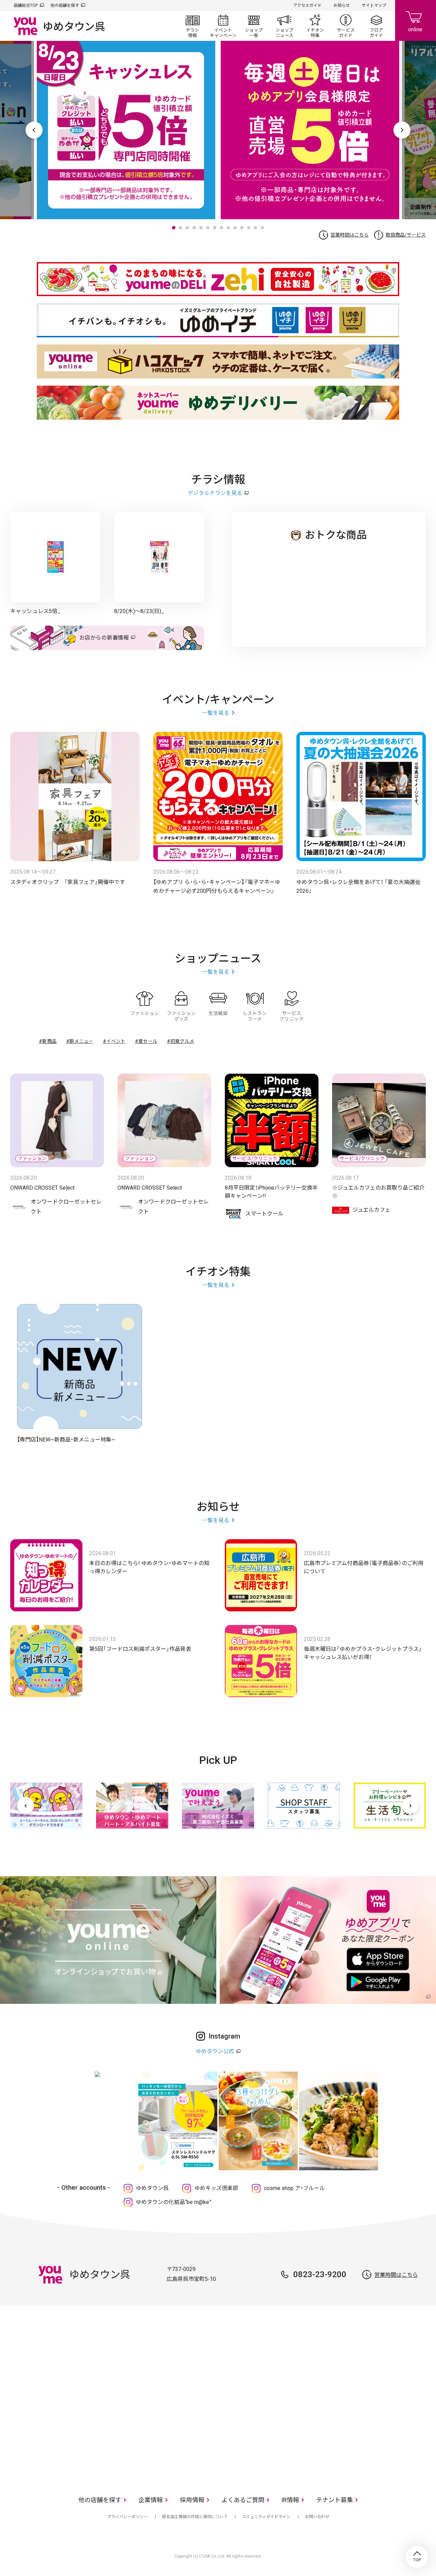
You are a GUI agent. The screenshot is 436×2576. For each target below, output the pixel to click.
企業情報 (151, 2500)
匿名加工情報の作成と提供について (195, 2517)
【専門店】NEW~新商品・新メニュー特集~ (66, 1440)
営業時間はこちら (349, 235)
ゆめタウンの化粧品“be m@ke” (174, 2202)
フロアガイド (376, 26)
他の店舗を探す (65, 5)
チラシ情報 (192, 26)
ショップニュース (284, 26)
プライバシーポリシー (127, 2517)
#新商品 (48, 1041)
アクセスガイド (307, 5)
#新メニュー (80, 1041)
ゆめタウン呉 (152, 2188)
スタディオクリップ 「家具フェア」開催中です (68, 882)
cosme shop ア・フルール (294, 2188)
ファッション (144, 1006)
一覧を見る (216, 713)
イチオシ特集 (315, 26)
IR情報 (290, 2500)
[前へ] (26, 1805)
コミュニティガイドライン (266, 2517)
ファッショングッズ (181, 1006)
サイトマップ (374, 5)
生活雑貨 (218, 1006)
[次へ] (410, 1805)
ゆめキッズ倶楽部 (216, 2188)
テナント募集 (334, 2500)
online (416, 20)
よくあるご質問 (243, 2500)
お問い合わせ (317, 2517)
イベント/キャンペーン (223, 26)
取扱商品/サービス (406, 235)
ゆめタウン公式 (215, 2051)
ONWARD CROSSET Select (42, 1188)
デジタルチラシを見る (215, 493)
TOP (417, 2557)
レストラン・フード (255, 1006)
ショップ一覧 (254, 26)
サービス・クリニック (292, 1006)
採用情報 (192, 2500)
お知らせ (342, 5)
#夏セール (146, 1041)
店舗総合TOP (26, 5)
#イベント (114, 1041)
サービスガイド (346, 26)
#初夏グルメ (181, 1041)
